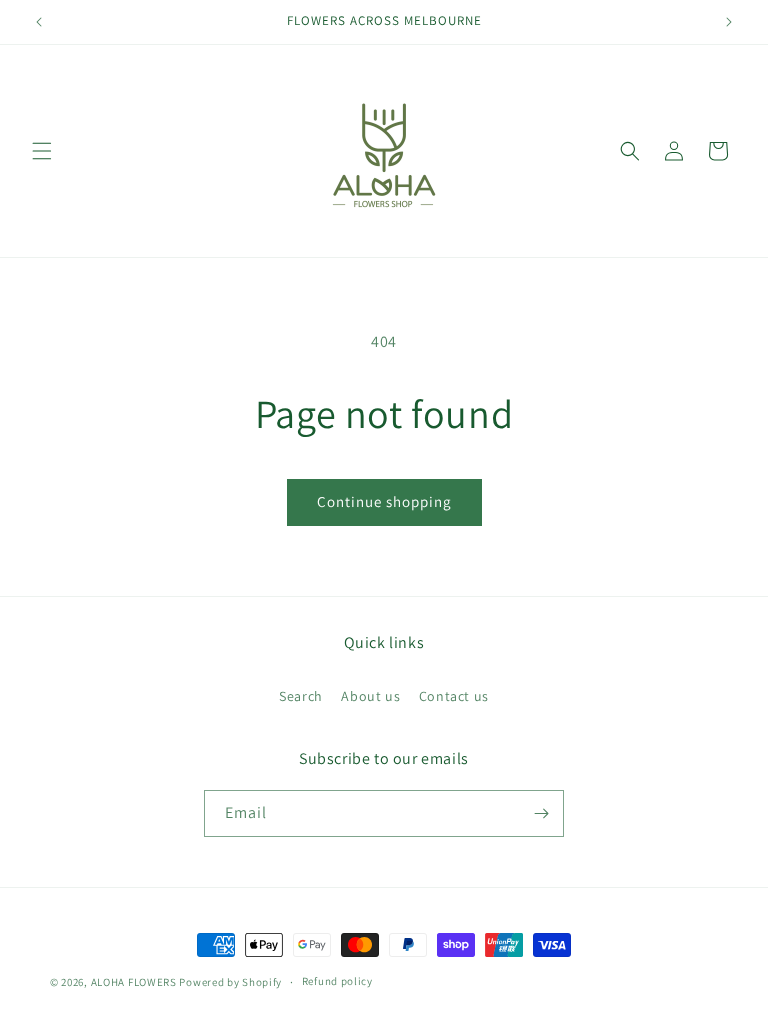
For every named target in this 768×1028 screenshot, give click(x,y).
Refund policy (337, 981)
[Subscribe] (541, 813)
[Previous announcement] (39, 22)
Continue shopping (384, 501)
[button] (42, 151)
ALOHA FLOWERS (134, 982)
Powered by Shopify (230, 982)
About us (370, 696)
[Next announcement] (729, 22)
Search (301, 696)
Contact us (454, 696)
